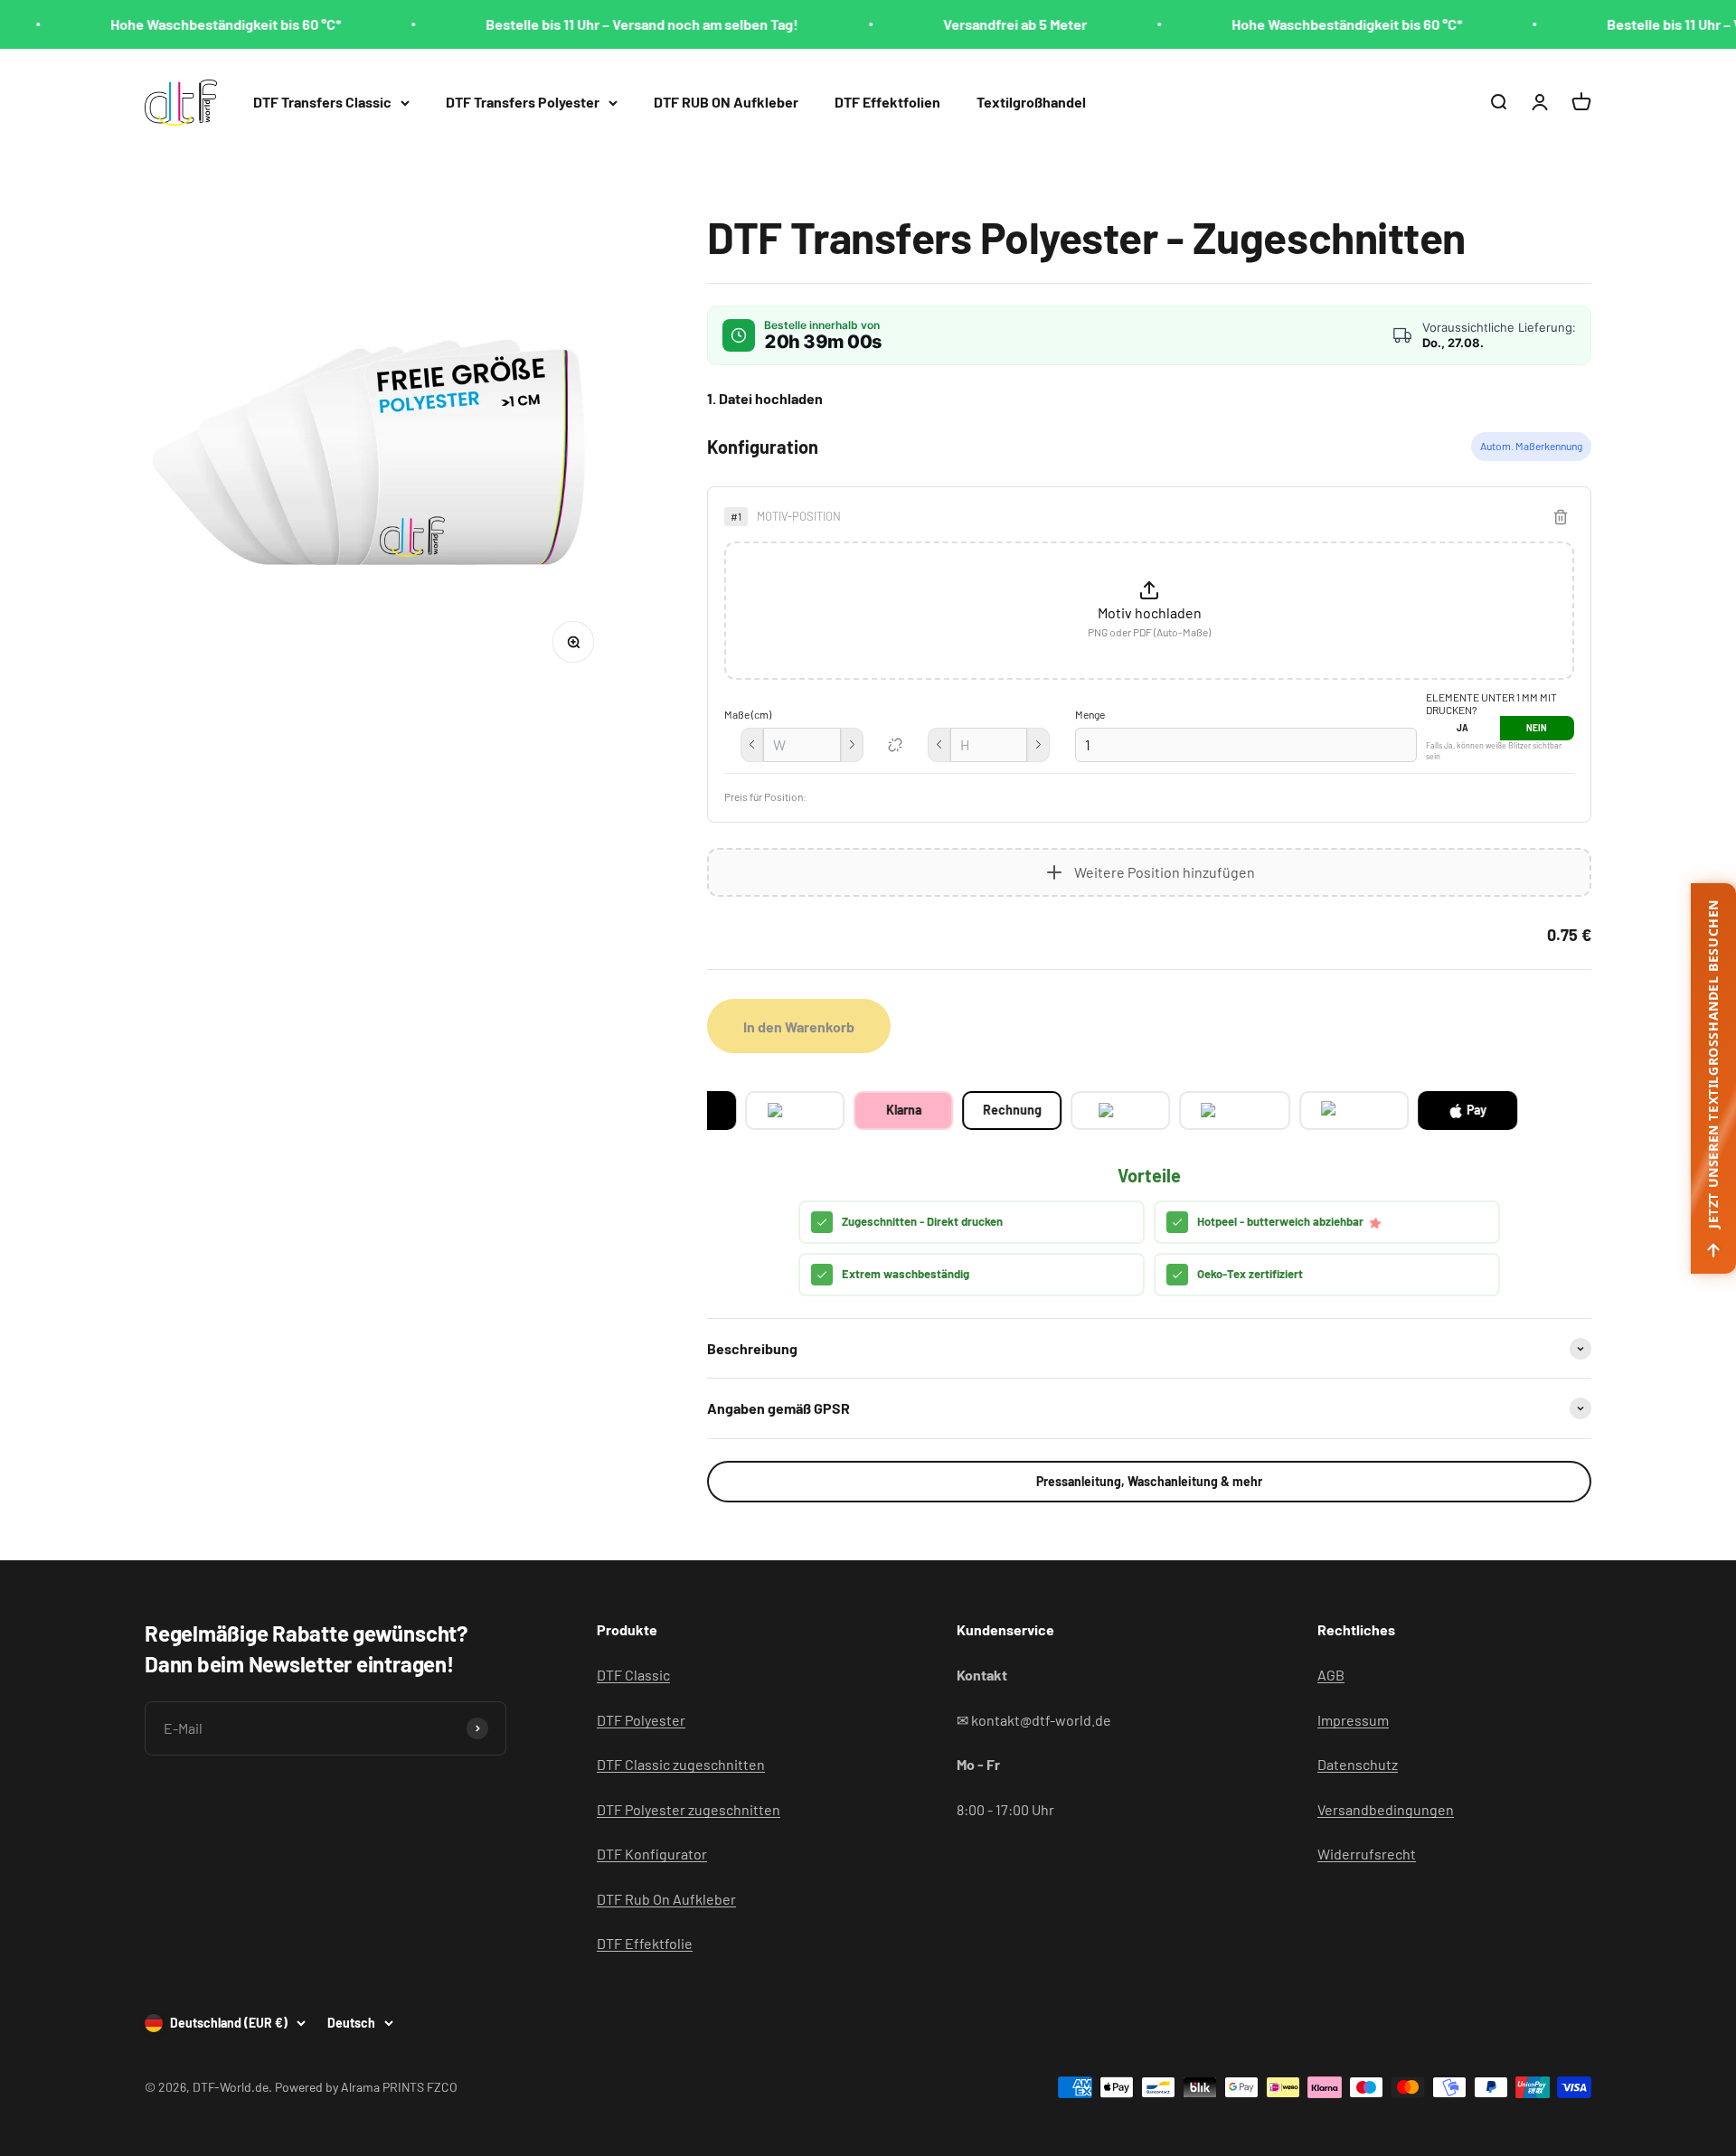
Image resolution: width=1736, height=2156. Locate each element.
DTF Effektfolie (645, 1943)
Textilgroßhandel (1031, 102)
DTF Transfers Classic (322, 102)
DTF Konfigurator (652, 1854)
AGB (1331, 1675)
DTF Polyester (641, 1720)
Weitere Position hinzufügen (1165, 872)
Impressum (1353, 1720)
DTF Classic (633, 1675)
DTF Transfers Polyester (523, 102)
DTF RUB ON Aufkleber (726, 102)
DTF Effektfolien (887, 102)
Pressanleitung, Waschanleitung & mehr (1149, 1481)
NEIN (1537, 728)
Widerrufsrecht (1367, 1854)
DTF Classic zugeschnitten (681, 1764)
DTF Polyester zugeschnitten (689, 1809)
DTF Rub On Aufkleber (666, 1899)
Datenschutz (1358, 1764)
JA (1462, 728)
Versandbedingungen (1386, 1809)
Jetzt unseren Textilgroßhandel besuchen (1713, 1064)
